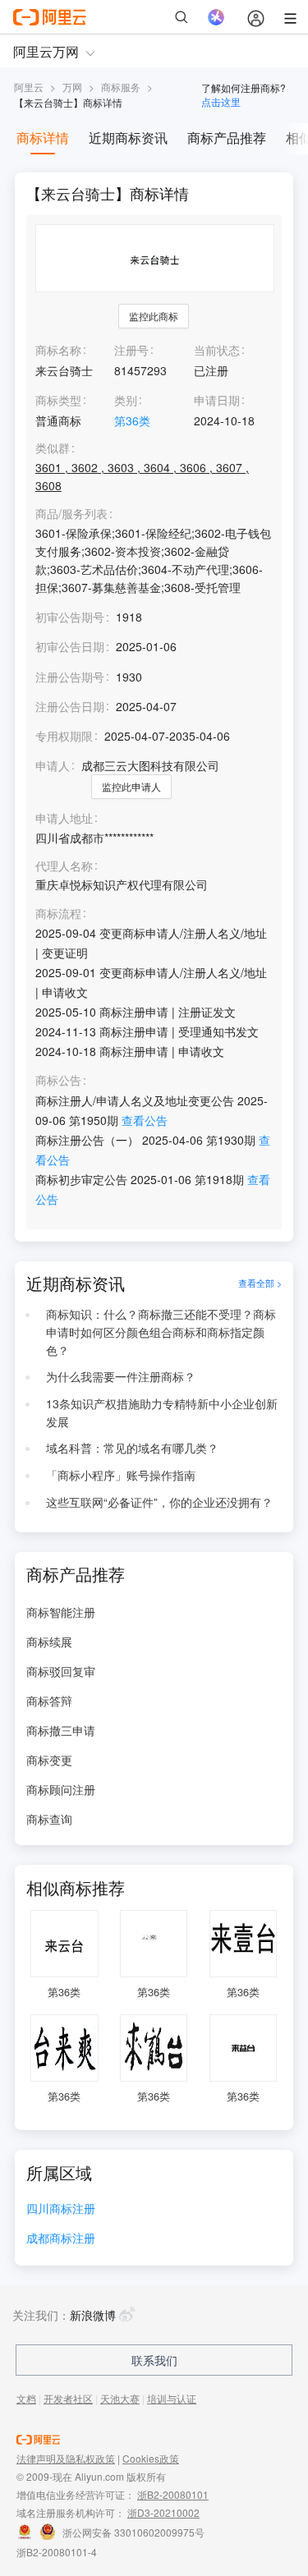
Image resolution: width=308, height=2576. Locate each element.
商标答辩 (49, 1701)
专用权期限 (64, 736)
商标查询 (49, 1819)
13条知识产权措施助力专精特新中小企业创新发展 (162, 1412)
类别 (126, 400)
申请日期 (217, 400)
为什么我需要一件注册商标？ (121, 1376)
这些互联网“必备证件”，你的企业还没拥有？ (159, 1502)
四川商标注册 (61, 2209)
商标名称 (58, 350)
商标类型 (58, 400)
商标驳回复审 (61, 1671)
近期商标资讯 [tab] (128, 138)
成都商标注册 (61, 2239)
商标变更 (49, 1760)
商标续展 (49, 1642)
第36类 (132, 420)
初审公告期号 (70, 617)
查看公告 (145, 1120)
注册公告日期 (70, 706)
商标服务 (121, 87)
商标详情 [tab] (43, 138)
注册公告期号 (70, 677)
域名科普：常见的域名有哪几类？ (132, 1448)
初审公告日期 (70, 646)
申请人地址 (64, 818)
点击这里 (221, 101)
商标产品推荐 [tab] (227, 138)
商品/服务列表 (71, 514)
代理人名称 (64, 866)
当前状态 (217, 350)
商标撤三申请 (61, 1730)
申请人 (53, 765)
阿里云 (29, 87)
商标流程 (58, 914)
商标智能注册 (61, 1612)
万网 (72, 87)
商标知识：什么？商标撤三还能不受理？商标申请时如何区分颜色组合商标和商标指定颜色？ (161, 1332)
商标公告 (58, 1080)
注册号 (131, 350)
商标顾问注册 (61, 1789)
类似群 (53, 448)
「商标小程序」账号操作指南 (121, 1475)
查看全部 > (260, 1283)
